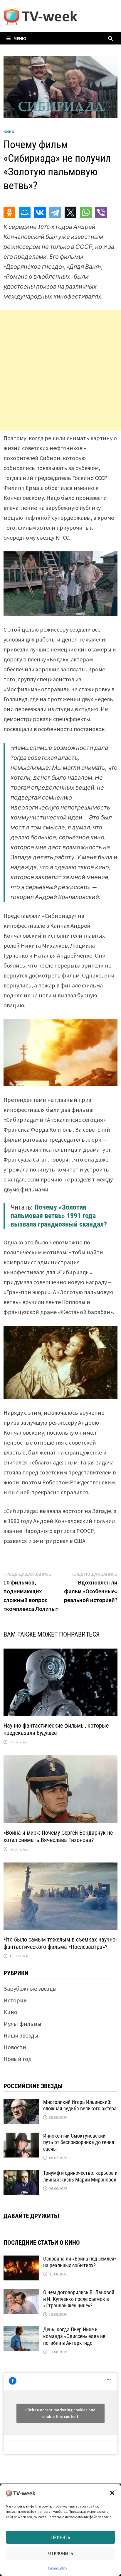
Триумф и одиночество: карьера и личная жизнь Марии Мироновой (80, 2176)
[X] (70, 212)
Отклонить (61, 2553)
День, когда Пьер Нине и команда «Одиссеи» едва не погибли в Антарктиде (74, 2336)
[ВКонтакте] (40, 212)
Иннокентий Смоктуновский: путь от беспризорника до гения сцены (79, 2142)
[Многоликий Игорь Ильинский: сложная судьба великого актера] (21, 2103)
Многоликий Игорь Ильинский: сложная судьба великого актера (80, 2105)
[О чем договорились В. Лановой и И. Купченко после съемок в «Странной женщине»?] (21, 2293)
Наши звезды (21, 2035)
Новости (15, 2047)
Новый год (17, 2059)
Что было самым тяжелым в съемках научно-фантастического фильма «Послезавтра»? (60, 1943)
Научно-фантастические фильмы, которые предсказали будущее (56, 1729)
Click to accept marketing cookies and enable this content (60, 2413)
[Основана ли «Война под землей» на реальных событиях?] (21, 2260)
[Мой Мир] (25, 212)
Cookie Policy (58, 2568)
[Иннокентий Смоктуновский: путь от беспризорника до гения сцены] (21, 2137)
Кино (9, 132)
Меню (20, 38)
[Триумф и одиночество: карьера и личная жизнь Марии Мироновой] (21, 2174)
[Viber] (101, 212)
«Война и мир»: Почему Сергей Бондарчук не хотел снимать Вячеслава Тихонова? (58, 1836)
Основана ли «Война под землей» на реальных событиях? (80, 2262)
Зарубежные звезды (30, 1988)
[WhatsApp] (86, 212)
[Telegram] (55, 212)
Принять (61, 2537)
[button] (112, 2493)
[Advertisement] (60, 371)
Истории (15, 2000)
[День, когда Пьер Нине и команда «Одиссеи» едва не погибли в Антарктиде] (21, 2331)
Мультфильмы (22, 2024)
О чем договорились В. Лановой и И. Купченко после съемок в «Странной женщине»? (79, 2299)
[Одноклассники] (9, 212)
